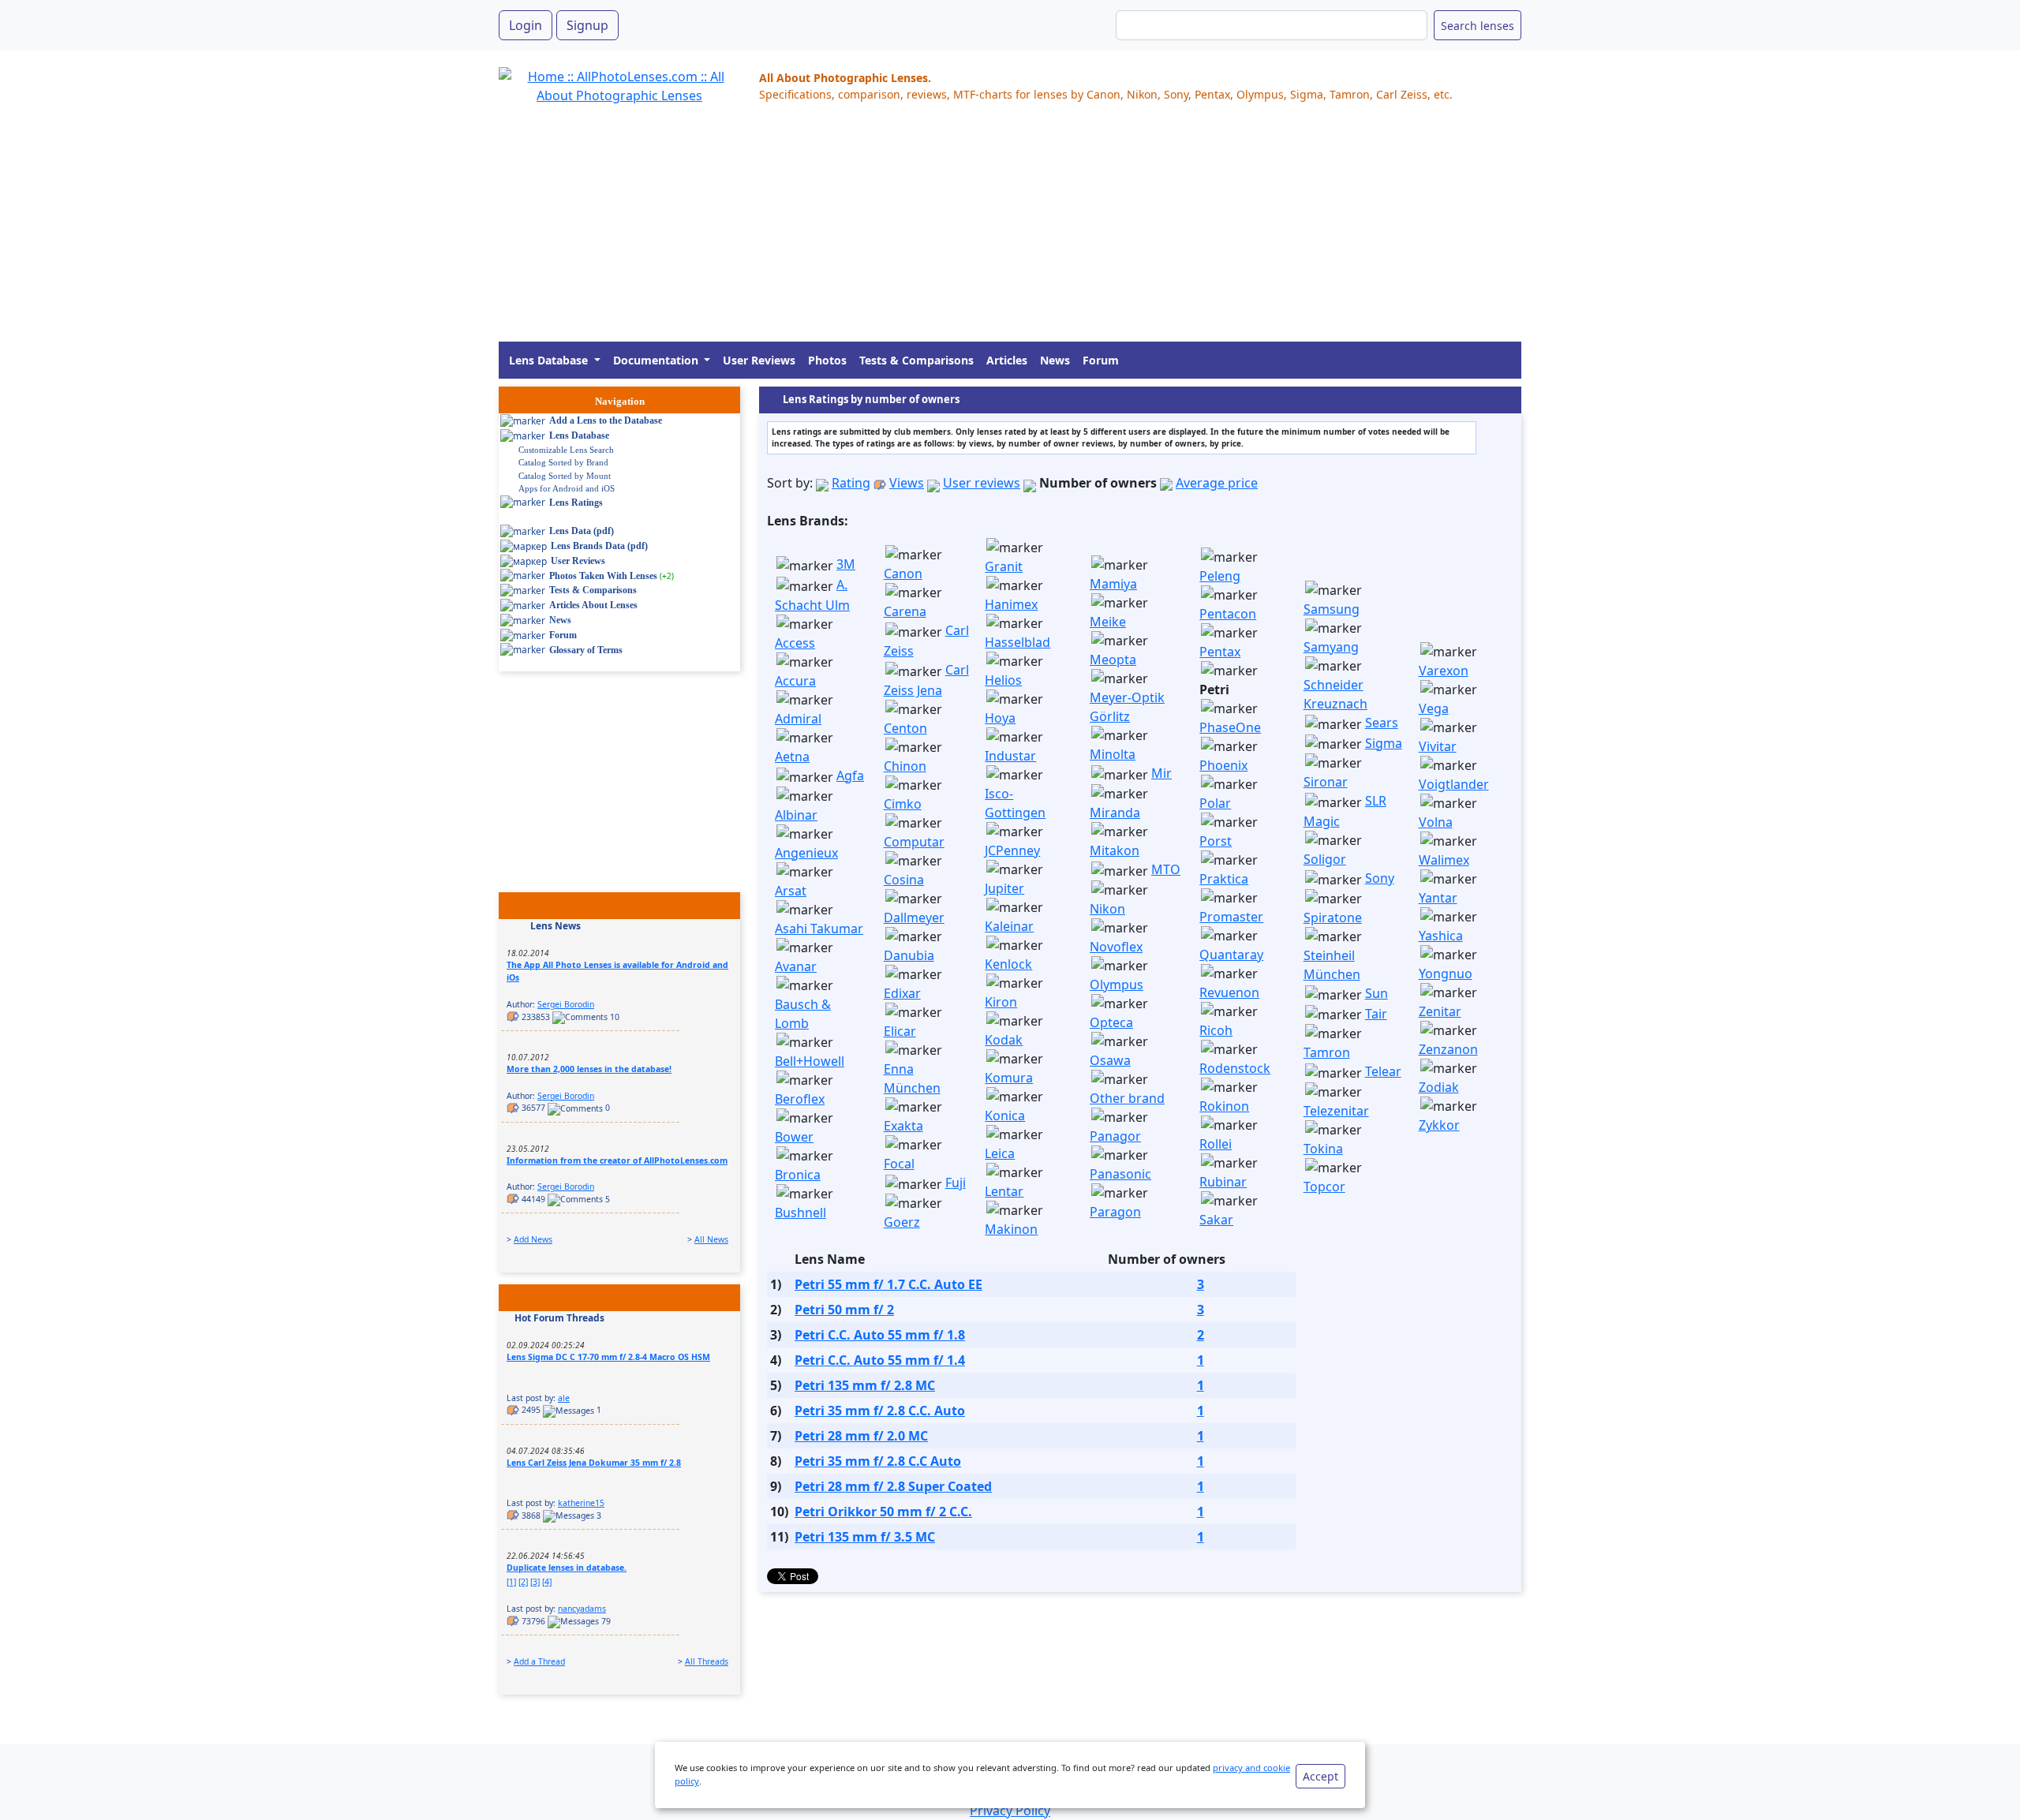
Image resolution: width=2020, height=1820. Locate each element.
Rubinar (1223, 1182)
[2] (523, 1582)
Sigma (1384, 743)
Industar (1010, 756)
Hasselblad (1017, 642)
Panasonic (1120, 1174)
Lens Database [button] (550, 360)
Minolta (1113, 754)
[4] (547, 1582)
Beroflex (800, 1099)
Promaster (1231, 917)
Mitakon (1115, 850)
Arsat (791, 891)
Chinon (905, 766)
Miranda (1115, 813)
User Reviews (759, 360)
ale (564, 1398)
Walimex (1444, 860)
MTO (1166, 869)
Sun (1377, 993)
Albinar (796, 815)
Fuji (956, 1183)
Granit (1004, 566)
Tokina (1323, 1149)
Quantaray (1231, 955)
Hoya (1000, 718)
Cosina (904, 880)
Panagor (1115, 1136)
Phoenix (1223, 765)
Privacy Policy (1010, 1811)
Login (526, 25)
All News (711, 1239)
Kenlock (1008, 964)
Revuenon (1229, 992)
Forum (1101, 360)
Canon (903, 574)
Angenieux (806, 853)
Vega (1434, 708)
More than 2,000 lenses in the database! (589, 1069)
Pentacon (1228, 614)
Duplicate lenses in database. (567, 1568)
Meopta (1113, 660)
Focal (899, 1164)
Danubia (909, 955)
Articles (1007, 360)
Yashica (1441, 936)
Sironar (1326, 782)
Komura (1009, 1078)
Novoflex (1116, 947)
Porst (1216, 841)
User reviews (982, 483)
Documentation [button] (657, 360)
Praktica (1224, 879)
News (1055, 360)
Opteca (1111, 1022)
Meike (1108, 622)
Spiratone (1333, 917)
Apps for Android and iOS (567, 488)
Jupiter (1004, 888)
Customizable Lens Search (566, 450)
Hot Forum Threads (559, 1318)
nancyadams (582, 1609)
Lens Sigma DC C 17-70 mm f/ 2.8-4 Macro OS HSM (608, 1357)
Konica (1005, 1116)
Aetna (792, 757)
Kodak (1004, 1040)
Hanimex (1011, 604)
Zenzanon (1448, 1049)
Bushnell (801, 1213)
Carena (905, 611)
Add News (533, 1239)
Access (795, 643)
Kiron (1001, 1002)
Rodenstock (1235, 1068)
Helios (1003, 680)
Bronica (798, 1175)
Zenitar (1440, 1011)
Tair (1376, 1014)
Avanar (796, 966)
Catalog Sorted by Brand (563, 462)
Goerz (902, 1222)
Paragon (1115, 1212)
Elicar (900, 1031)
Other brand (1127, 1098)
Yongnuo (1446, 974)
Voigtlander (1454, 784)
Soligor (1325, 859)
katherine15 (581, 1503)
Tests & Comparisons (916, 360)
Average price (1217, 483)
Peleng (1220, 576)
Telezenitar (1336, 1111)
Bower (794, 1137)
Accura (795, 681)
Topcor (1324, 1187)
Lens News (555, 926)
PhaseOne (1230, 727)
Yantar (1438, 898)
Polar (1215, 803)
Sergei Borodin (566, 1004)
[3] (535, 1582)
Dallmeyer (914, 917)
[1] (511, 1582)
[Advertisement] (972, 231)
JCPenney (1012, 850)
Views (907, 483)
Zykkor (1439, 1125)
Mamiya (1113, 584)
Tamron (1327, 1052)
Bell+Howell (810, 1061)
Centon (905, 728)
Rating (851, 483)
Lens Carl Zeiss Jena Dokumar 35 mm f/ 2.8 (594, 1463)
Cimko (903, 804)
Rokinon (1224, 1106)
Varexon (1444, 671)
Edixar (902, 993)
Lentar (1004, 1191)
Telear (1383, 1071)
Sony (1380, 878)
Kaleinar (1009, 926)
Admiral (798, 719)
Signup (587, 25)
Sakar (1216, 1220)
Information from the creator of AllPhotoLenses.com (617, 1160)
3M (846, 564)
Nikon (1107, 909)
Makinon (1011, 1229)
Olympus (1117, 985)
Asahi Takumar (819, 929)
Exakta (903, 1126)
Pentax (1220, 652)
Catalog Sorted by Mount (565, 476)
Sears (1382, 723)
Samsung (1332, 609)
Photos (827, 360)
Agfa (850, 775)
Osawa (1110, 1060)
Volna (1436, 822)
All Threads (707, 1661)
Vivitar (1438, 746)
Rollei (1216, 1144)
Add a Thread (539, 1661)
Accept (1320, 1776)
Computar (914, 842)
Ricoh (1216, 1030)
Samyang (1331, 647)
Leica (1000, 1153)
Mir (1161, 773)
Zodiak (1439, 1087)
